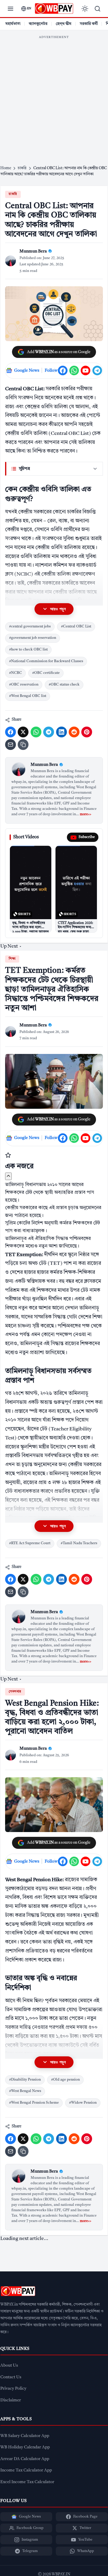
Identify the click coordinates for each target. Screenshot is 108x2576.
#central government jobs (30, 627)
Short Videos (26, 837)
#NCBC (15, 673)
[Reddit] (74, 732)
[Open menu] (10, 9)
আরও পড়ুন (58, 609)
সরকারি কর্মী (89, 24)
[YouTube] (85, 370)
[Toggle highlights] (8, 1176)
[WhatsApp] (74, 370)
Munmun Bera (44, 765)
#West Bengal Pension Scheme (34, 2103)
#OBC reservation (24, 685)
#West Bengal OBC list (28, 696)
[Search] (97, 9)
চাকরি (13, 194)
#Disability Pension (25, 2080)
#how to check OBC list (28, 650)
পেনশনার (15, 1692)
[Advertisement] (54, 96)
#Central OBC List (76, 627)
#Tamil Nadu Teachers (79, 1543)
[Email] (10, 745)
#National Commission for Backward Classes (46, 661)
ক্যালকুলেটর (38, 24)
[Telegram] (97, 370)
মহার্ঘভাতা (13, 24)
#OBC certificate (46, 673)
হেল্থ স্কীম (64, 24)
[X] (23, 732)
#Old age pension (65, 2080)
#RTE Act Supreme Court (30, 1543)
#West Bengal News (25, 2091)
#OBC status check (64, 685)
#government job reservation (33, 638)
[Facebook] (63, 370)
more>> (85, 814)
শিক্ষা (12, 959)
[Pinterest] (87, 732)
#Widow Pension (83, 2103)
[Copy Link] (23, 745)
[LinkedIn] (61, 732)
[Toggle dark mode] (85, 9)
